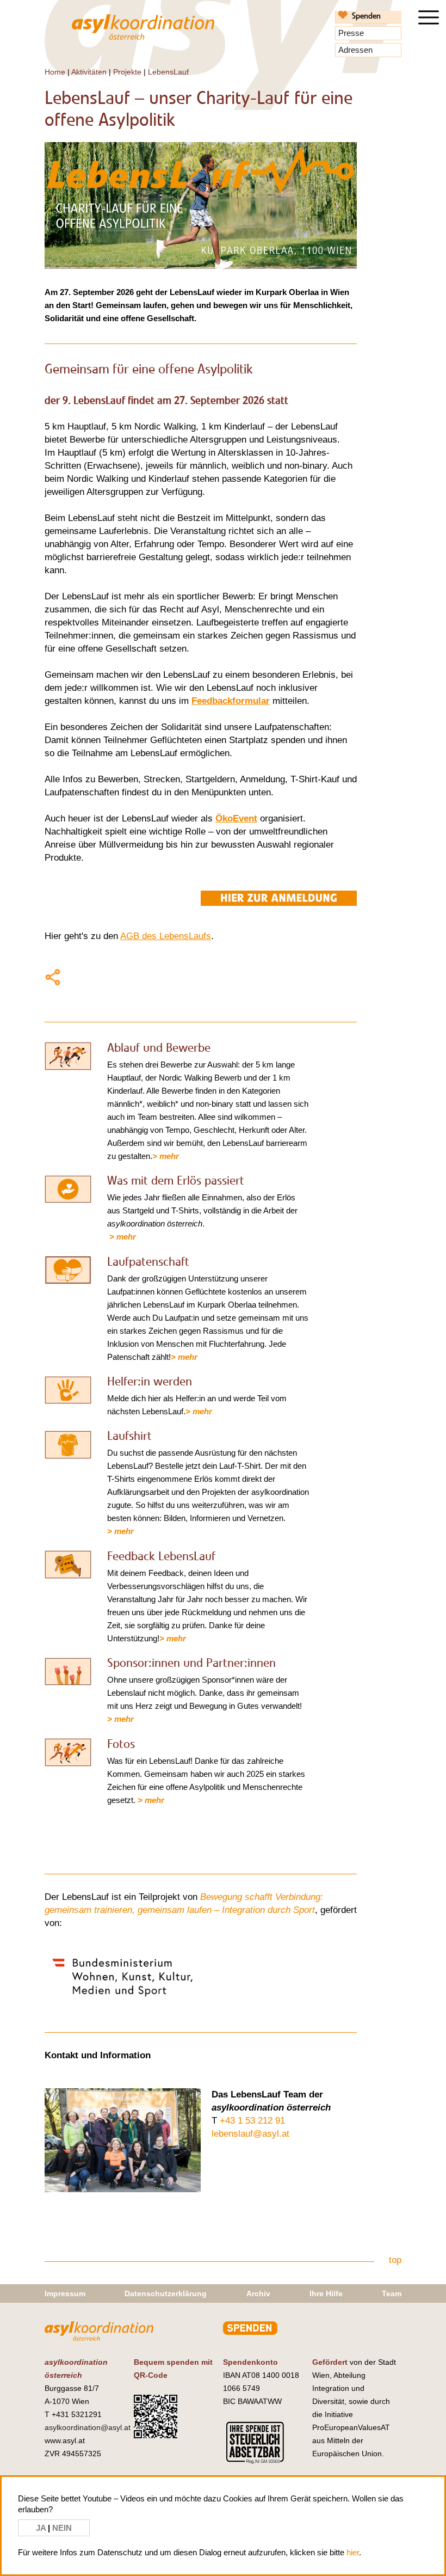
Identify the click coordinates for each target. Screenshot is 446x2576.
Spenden (366, 16)
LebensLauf (168, 72)
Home (55, 72)
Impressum (65, 2293)
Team (392, 2293)
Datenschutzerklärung (166, 2293)
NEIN (62, 2528)
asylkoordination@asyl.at (88, 2427)
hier (353, 2552)
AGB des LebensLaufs (166, 936)
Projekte (127, 72)
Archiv (258, 2293)
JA (42, 2528)
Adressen (355, 50)
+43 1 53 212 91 (252, 2121)
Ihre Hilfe (326, 2293)
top (395, 2260)
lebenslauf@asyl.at (250, 2134)
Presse (351, 33)
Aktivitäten (89, 72)
